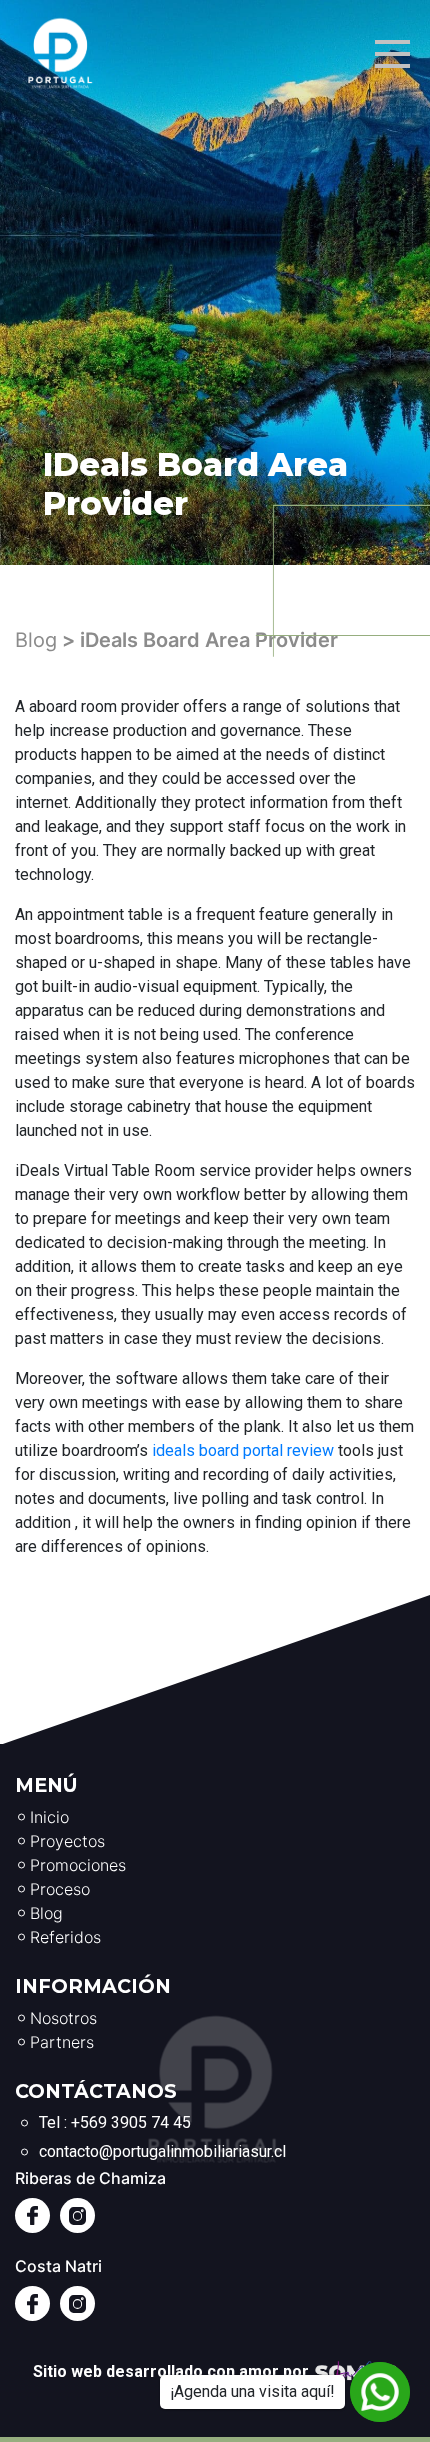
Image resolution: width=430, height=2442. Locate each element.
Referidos (65, 1937)
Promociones (78, 1865)
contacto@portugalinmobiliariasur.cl (162, 2151)
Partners (62, 2042)
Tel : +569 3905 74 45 (115, 2122)
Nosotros (63, 2018)
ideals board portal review (243, 1450)
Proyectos (67, 1841)
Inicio (49, 1817)
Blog (36, 640)
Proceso (60, 1889)
